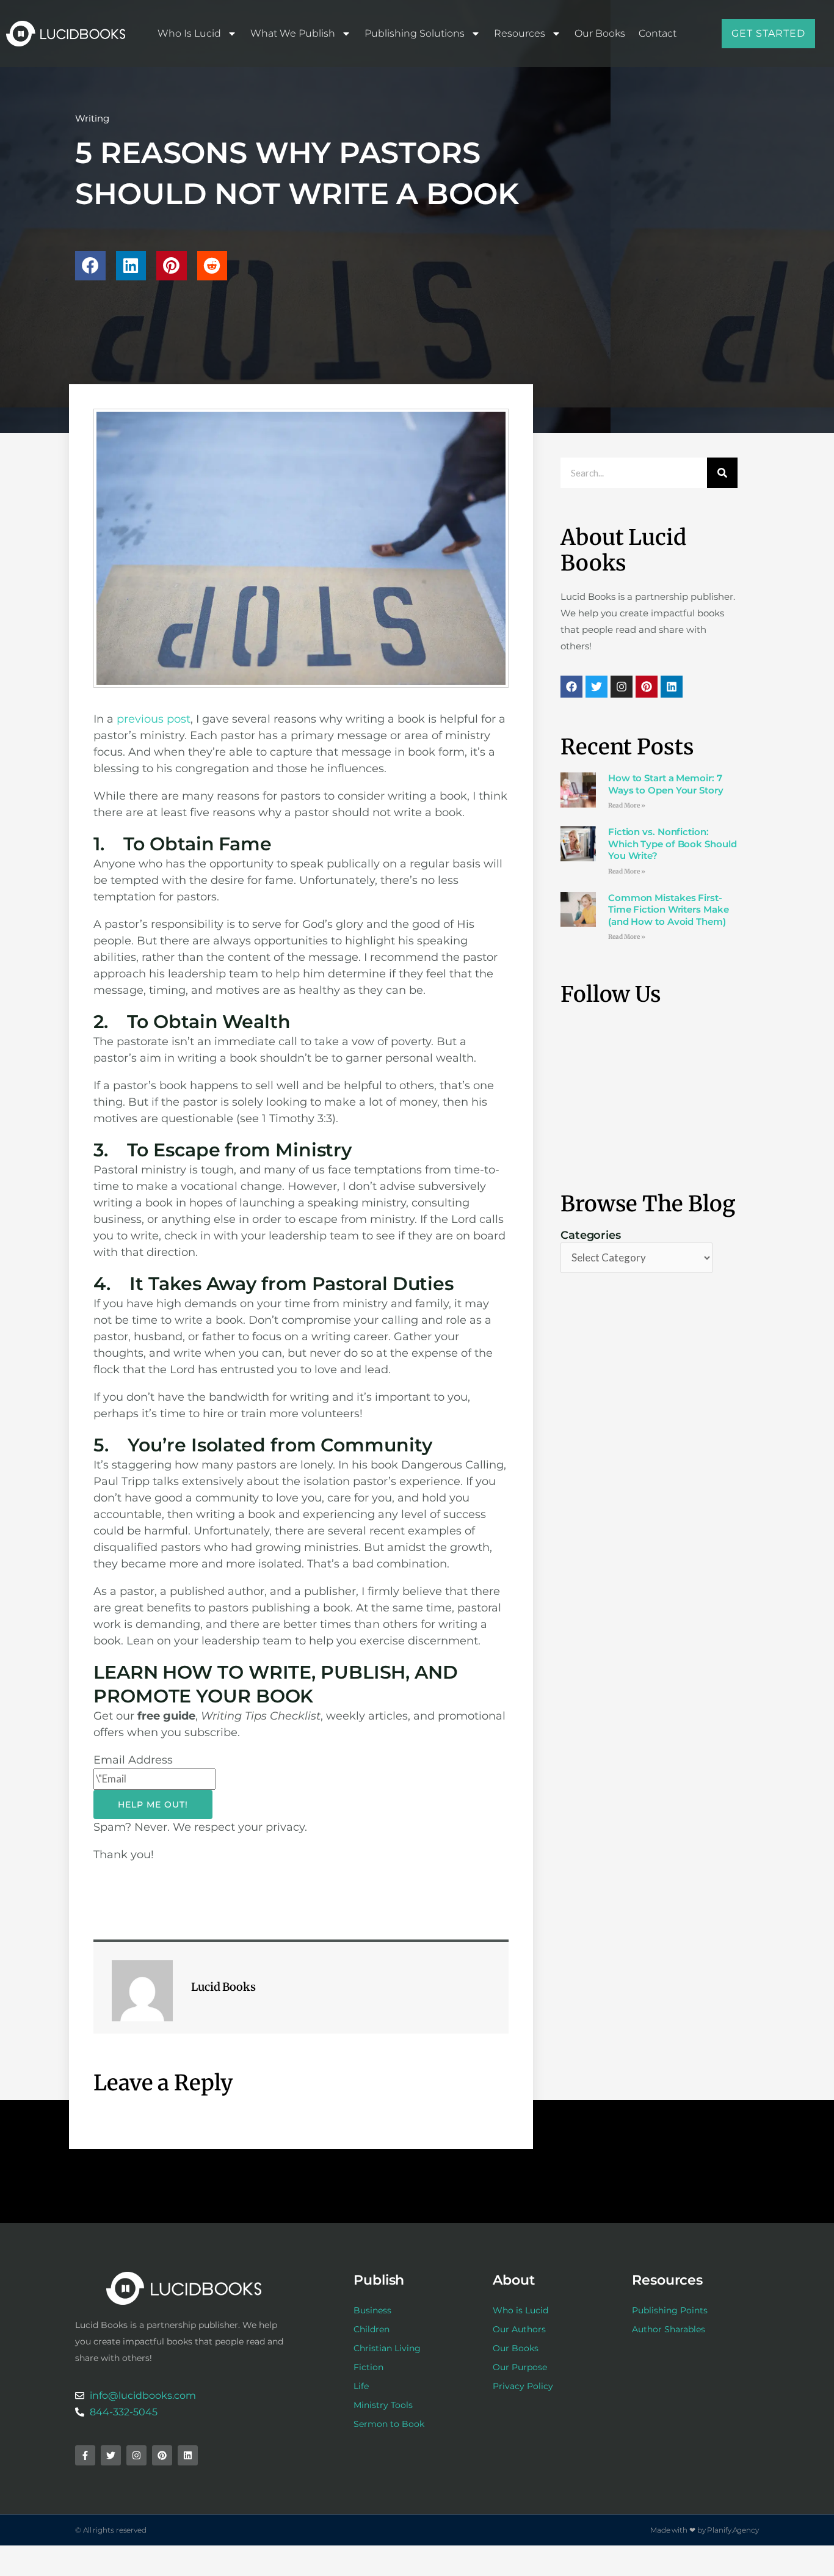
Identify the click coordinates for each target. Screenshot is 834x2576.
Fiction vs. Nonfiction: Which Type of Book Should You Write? (673, 844)
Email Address (133, 1760)
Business (372, 2310)
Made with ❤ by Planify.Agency (705, 2530)
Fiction (368, 2367)
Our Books (600, 33)
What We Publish (293, 33)
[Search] (722, 473)
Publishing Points (670, 2310)
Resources (520, 33)
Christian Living (387, 2348)
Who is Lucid (189, 33)
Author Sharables (669, 2329)
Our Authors (519, 2329)
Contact (658, 33)
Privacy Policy (523, 2386)
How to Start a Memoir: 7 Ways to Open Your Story (666, 784)
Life (361, 2386)
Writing (92, 118)
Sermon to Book (389, 2424)
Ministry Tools (383, 2405)
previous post (154, 719)
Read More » (627, 805)
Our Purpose (520, 2367)
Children (372, 2329)
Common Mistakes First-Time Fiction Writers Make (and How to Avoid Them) (669, 910)
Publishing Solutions (415, 33)
